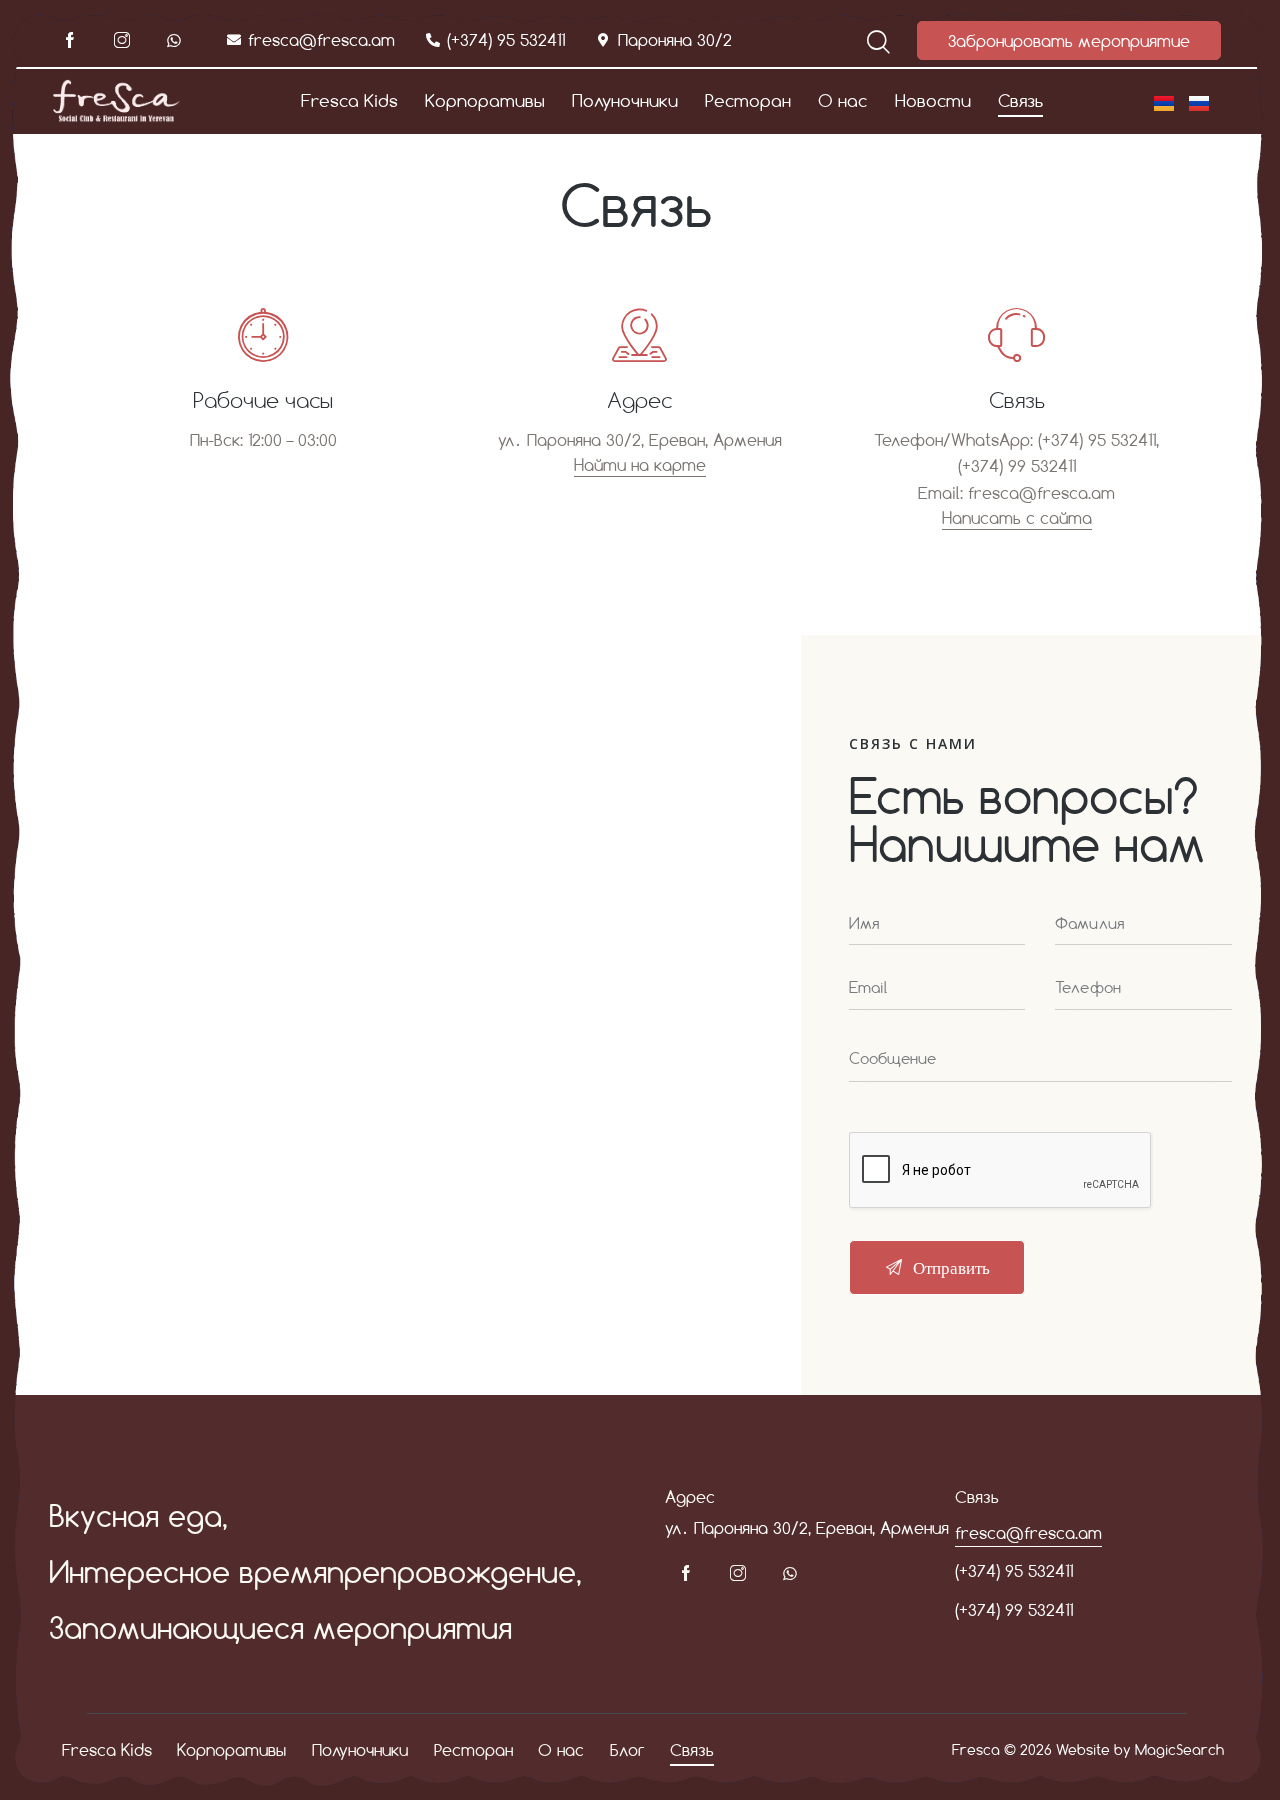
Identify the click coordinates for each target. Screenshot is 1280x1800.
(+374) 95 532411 (1014, 1570)
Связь (1017, 400)
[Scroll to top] (1228, 1745)
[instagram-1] (122, 41)
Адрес (639, 400)
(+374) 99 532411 (1017, 465)
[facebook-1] (70, 41)
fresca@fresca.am (1041, 492)
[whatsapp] (174, 41)
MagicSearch (1179, 1749)
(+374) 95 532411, (1098, 439)
